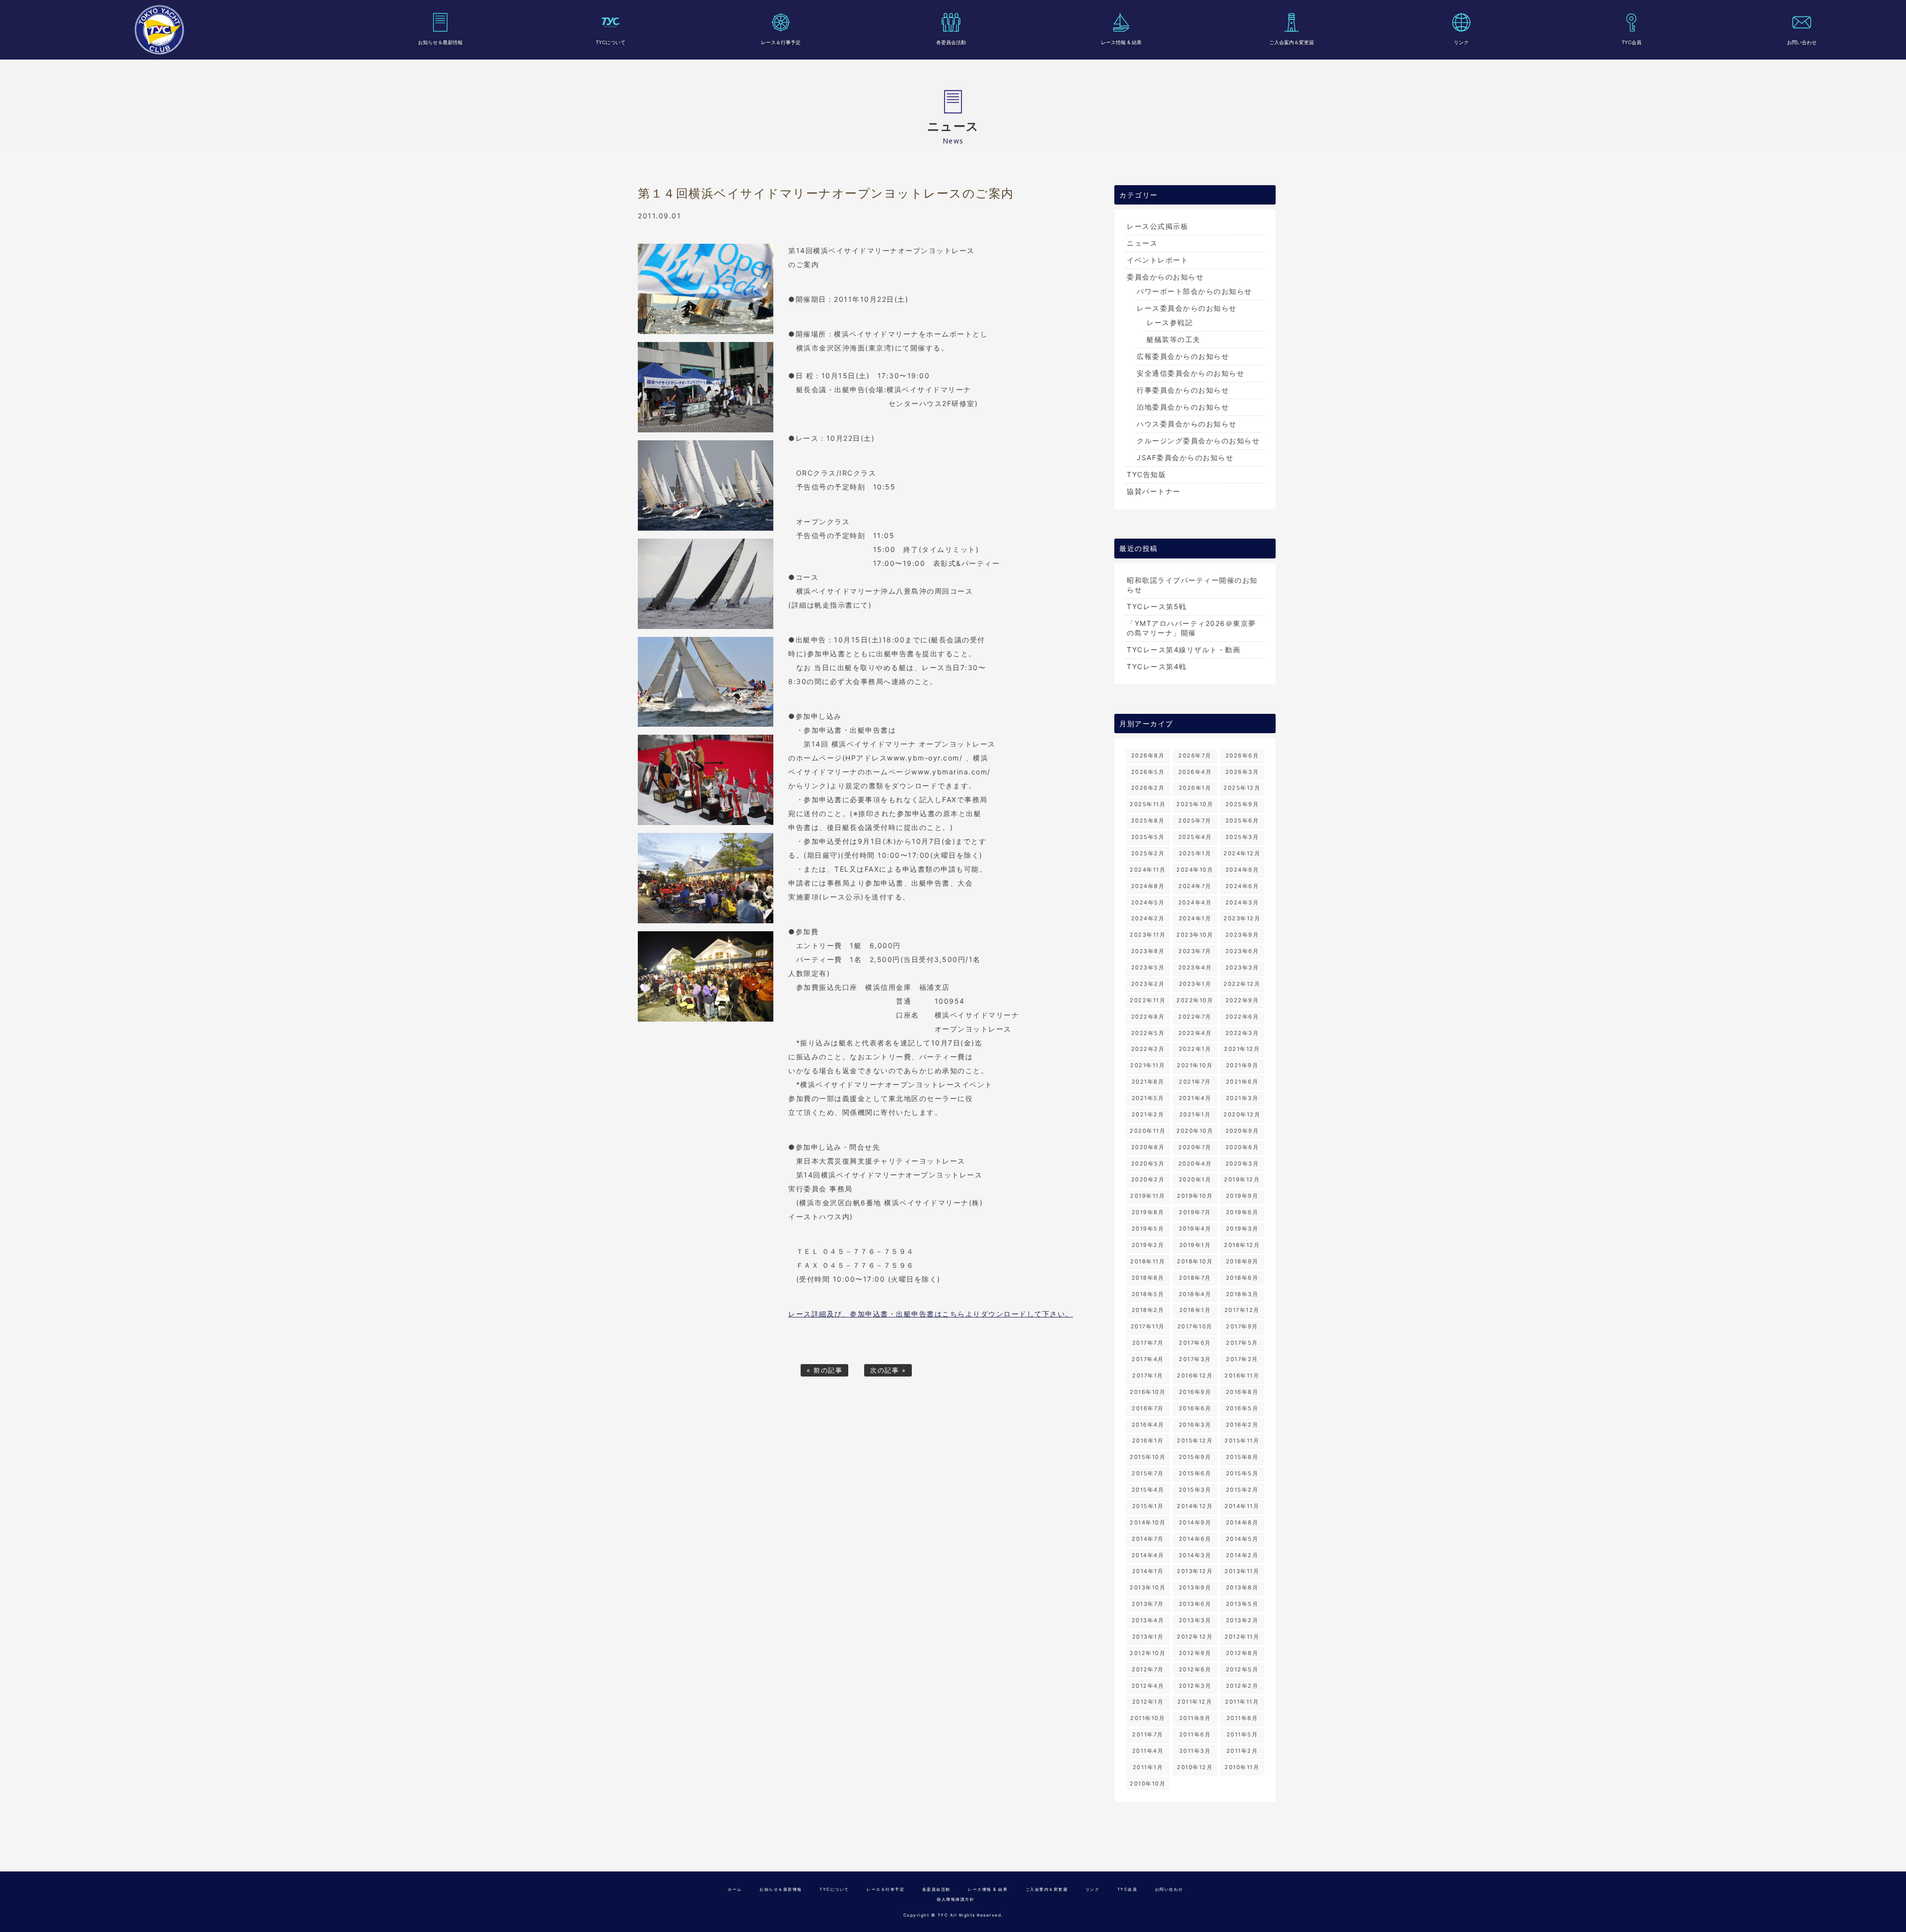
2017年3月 (1195, 1359)
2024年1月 (1195, 918)
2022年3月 (1242, 1033)
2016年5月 (1242, 1408)
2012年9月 (1195, 1653)
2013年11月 (1242, 1571)
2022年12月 (1242, 984)
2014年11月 (1242, 1506)
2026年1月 (1195, 788)
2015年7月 (1148, 1473)
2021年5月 (1148, 1098)
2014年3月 (1195, 1555)
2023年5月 (1148, 967)
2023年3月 (1242, 967)
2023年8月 (1148, 951)
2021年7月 (1195, 1082)
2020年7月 (1195, 1147)
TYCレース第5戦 (1157, 606)
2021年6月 (1242, 1082)
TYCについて (611, 42)
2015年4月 (1148, 1490)
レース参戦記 (1170, 322)
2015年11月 (1242, 1441)
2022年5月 (1148, 1033)
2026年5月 (1148, 772)
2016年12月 (1195, 1376)
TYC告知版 (1146, 474)
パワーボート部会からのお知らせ (1194, 291)
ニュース (1142, 243)
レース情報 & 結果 (1121, 42)
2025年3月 (1242, 837)
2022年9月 (1242, 1000)
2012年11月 (1242, 1637)
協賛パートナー (1154, 491)
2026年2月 (1148, 788)
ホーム (735, 1889)
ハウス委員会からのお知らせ (1187, 424)
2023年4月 (1195, 967)
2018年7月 (1195, 1278)
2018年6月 (1242, 1278)
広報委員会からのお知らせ (1183, 356)
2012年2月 (1242, 1686)
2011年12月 (1195, 1702)
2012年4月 (1148, 1686)
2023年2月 (1148, 984)
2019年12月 (1242, 1179)
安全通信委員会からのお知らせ (1191, 373)
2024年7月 (1195, 886)
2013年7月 (1148, 1604)
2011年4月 (1148, 1751)
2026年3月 (1242, 772)
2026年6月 (1242, 756)
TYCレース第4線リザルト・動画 (1184, 650)
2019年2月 (1148, 1245)
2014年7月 (1148, 1539)
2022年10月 (1195, 1000)
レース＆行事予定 (781, 42)
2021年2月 (1148, 1114)
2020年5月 (1148, 1164)
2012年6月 (1195, 1669)
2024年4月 (1195, 902)
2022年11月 (1148, 1000)
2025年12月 (1242, 788)
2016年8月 (1242, 1392)
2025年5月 (1148, 837)
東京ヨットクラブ (159, 30)
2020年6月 (1242, 1147)
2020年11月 (1148, 1131)
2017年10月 (1195, 1326)
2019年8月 (1148, 1212)
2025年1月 (1195, 853)
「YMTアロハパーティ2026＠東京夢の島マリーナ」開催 (1191, 628)
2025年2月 (1148, 853)
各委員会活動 (951, 42)
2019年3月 (1242, 1229)
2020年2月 (1148, 1179)
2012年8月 (1242, 1653)
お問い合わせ (1802, 42)
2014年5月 (1242, 1539)
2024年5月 (1148, 902)
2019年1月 (1195, 1245)
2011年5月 (1242, 1734)
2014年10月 (1148, 1522)
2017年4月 (1148, 1359)
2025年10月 (1195, 804)
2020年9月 (1242, 1131)
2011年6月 (1195, 1734)
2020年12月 (1242, 1114)
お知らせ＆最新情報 (440, 42)
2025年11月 (1148, 804)
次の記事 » (888, 1370)
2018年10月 (1195, 1261)
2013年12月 (1195, 1571)
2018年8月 (1148, 1278)
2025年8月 (1148, 821)
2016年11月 (1242, 1376)
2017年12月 (1242, 1310)
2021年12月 (1242, 1049)
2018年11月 (1148, 1261)
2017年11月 (1148, 1326)
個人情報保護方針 (955, 1899)
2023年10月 (1195, 935)
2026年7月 (1195, 756)
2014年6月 (1195, 1539)
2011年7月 (1148, 1734)
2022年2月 (1148, 1049)
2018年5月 (1148, 1294)
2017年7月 (1148, 1343)
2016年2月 (1242, 1425)
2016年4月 (1148, 1425)
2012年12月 (1195, 1637)
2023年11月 (1148, 935)
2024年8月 (1148, 886)
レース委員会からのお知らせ (1187, 308)
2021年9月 (1242, 1065)
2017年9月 (1242, 1326)
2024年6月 (1242, 886)
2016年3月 (1195, 1425)
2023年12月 (1242, 918)
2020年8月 (1148, 1147)
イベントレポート (1157, 260)
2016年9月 (1195, 1392)
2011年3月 (1195, 1751)
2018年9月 (1242, 1261)
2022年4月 (1195, 1033)
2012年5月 (1242, 1669)
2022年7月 (1195, 1017)
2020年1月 (1195, 1179)
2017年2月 (1242, 1359)
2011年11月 (1242, 1702)
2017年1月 (1148, 1376)
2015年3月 (1195, 1490)
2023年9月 (1242, 935)
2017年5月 (1242, 1343)
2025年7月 (1195, 821)
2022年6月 (1242, 1017)
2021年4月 (1195, 1098)
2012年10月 (1148, 1653)
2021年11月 (1148, 1065)
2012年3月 (1195, 1686)
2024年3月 (1242, 902)
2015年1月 (1148, 1506)
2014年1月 (1148, 1571)
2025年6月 (1242, 821)
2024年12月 (1242, 853)
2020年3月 (1242, 1164)
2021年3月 (1242, 1098)
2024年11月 (1148, 870)
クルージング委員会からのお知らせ (1198, 441)
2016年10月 (1148, 1392)
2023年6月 (1242, 951)
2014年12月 (1195, 1506)
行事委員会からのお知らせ (1183, 390)
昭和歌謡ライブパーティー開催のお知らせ (1192, 585)
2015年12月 (1195, 1441)
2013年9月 (1195, 1587)
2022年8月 (1148, 1017)
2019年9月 (1242, 1196)
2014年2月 (1242, 1555)
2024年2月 (1148, 918)
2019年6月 (1242, 1212)
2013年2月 (1242, 1620)
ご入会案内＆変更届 (1292, 42)
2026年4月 (1195, 772)
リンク (1461, 42)
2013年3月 (1195, 1620)
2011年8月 (1242, 1718)
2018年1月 (1195, 1310)
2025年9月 (1242, 804)
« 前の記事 (824, 1370)
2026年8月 (1148, 756)
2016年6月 (1195, 1408)
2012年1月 (1148, 1702)
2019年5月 (1148, 1229)
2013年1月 (1148, 1637)
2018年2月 (1148, 1310)
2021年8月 (1148, 1082)
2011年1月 (1148, 1767)
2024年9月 (1242, 870)
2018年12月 (1242, 1245)
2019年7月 (1195, 1212)
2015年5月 (1242, 1473)
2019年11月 (1148, 1196)
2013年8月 (1242, 1587)
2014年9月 (1195, 1522)
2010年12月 (1195, 1767)
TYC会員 (1632, 42)
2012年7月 (1148, 1669)
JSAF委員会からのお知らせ (1185, 457)
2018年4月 (1195, 1294)
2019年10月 (1195, 1196)
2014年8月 (1242, 1522)
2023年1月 (1195, 984)
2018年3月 (1242, 1294)
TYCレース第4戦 (1157, 666)
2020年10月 (1195, 1131)
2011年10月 (1148, 1718)
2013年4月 (1148, 1620)
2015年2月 (1242, 1490)
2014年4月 (1148, 1555)
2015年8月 (1242, 1457)
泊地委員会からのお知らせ (1183, 407)
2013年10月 (1148, 1587)
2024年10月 (1195, 870)
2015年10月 (1148, 1457)
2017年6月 (1195, 1343)
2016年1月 (1148, 1441)
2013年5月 (1242, 1604)
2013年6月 (1195, 1604)
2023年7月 (1195, 951)
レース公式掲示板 (1157, 226)
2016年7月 (1148, 1408)
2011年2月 (1242, 1751)
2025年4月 (1195, 837)
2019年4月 (1195, 1229)
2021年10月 (1195, 1065)
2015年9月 (1195, 1457)
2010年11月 (1242, 1767)
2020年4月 (1195, 1164)
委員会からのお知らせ (1165, 277)
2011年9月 (1195, 1718)
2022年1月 (1195, 1049)
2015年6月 (1195, 1473)
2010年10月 (1148, 1784)
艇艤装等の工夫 (1174, 339)
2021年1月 (1195, 1114)
